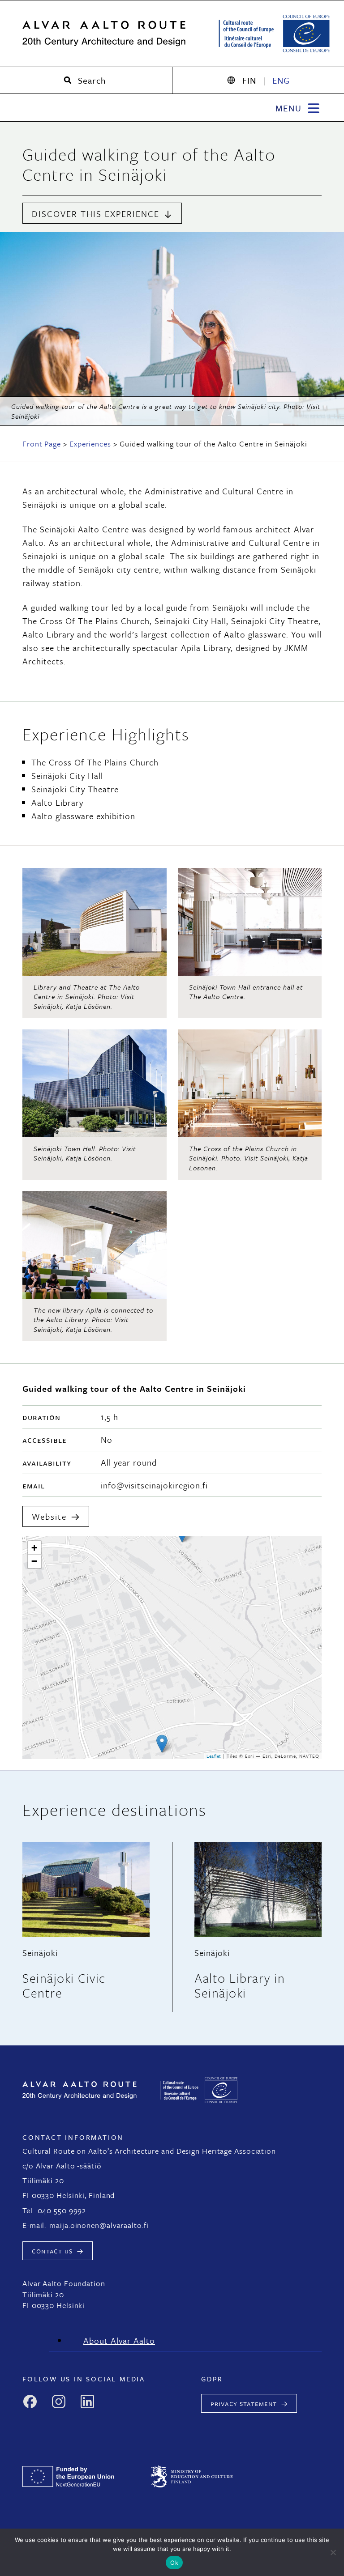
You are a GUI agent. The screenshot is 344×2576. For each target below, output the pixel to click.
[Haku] (86, 80)
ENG (281, 80)
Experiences (90, 444)
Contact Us (52, 2251)
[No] (333, 2552)
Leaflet (214, 1756)
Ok (174, 2563)
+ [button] (34, 1548)
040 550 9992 (62, 2210)
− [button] (34, 1561)
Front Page (42, 444)
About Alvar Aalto (119, 2340)
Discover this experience (96, 214)
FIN (249, 80)
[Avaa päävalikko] (299, 107)
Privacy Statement (244, 2403)
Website (49, 1516)
